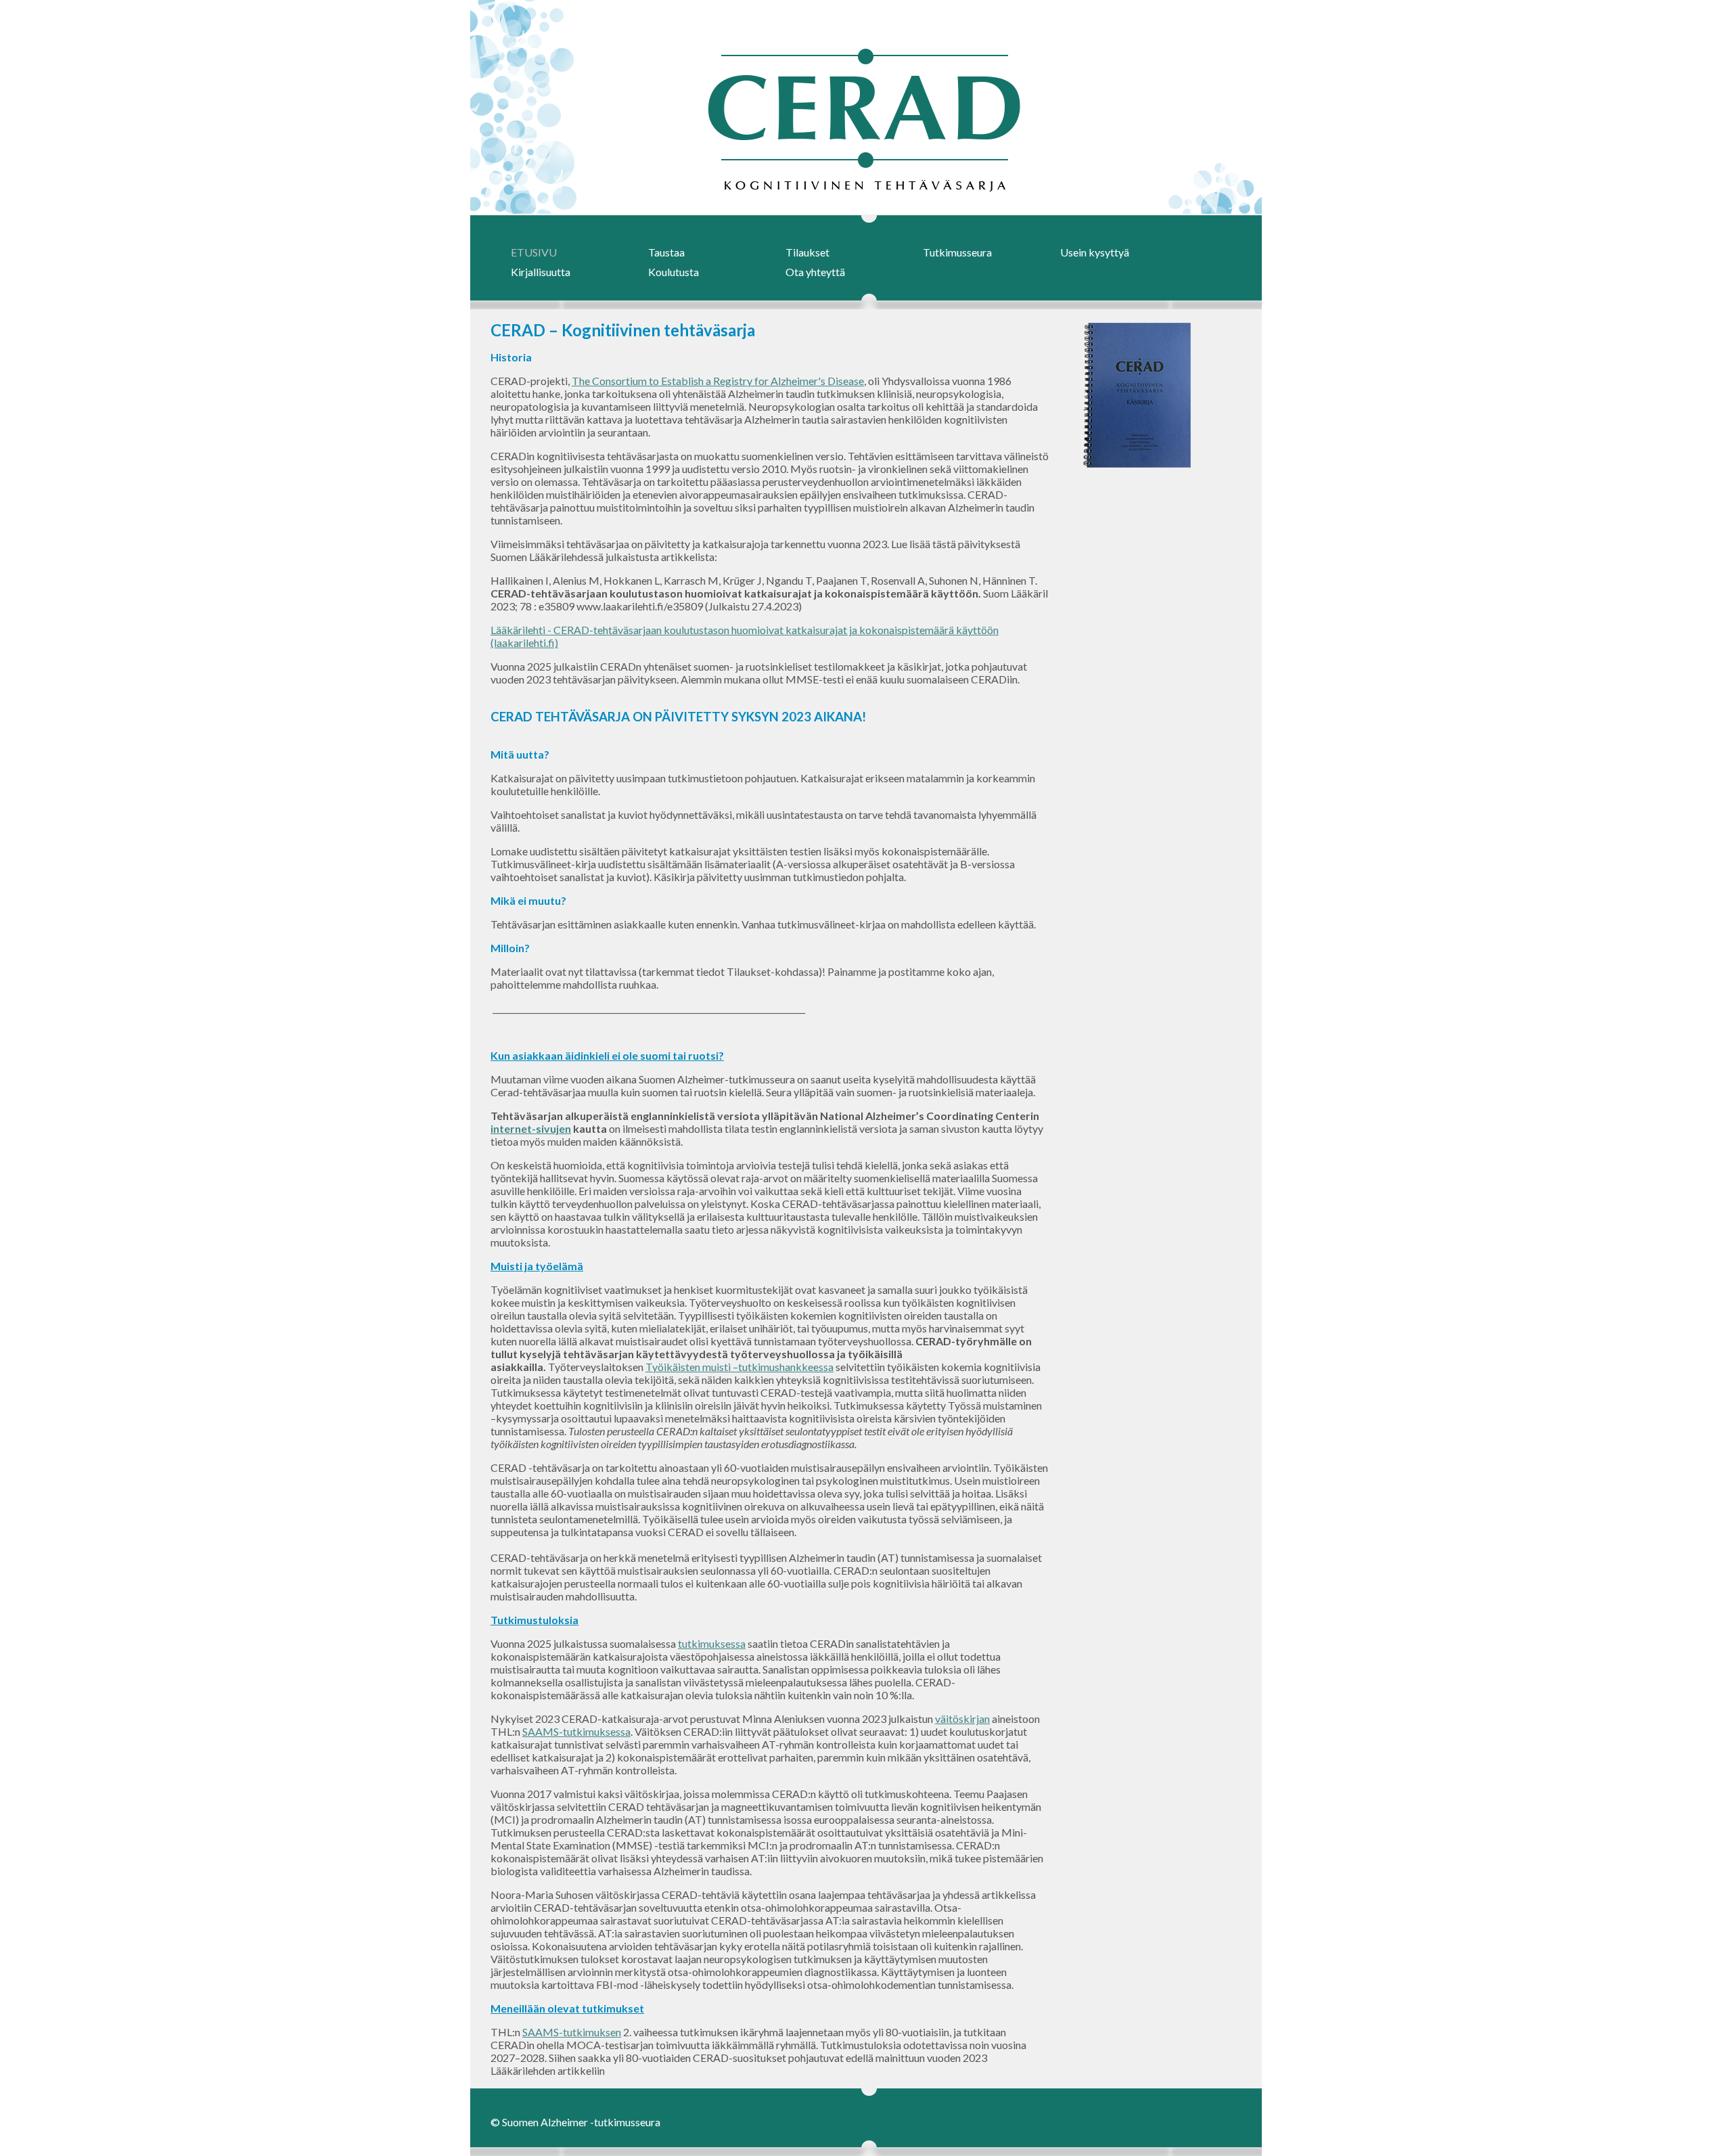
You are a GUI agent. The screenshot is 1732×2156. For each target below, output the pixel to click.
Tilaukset (807, 252)
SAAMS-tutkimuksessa (576, 1731)
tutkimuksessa (712, 1643)
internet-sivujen (531, 1128)
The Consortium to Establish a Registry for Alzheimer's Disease (718, 381)
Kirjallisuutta (541, 272)
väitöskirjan (962, 1719)
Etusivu (534, 252)
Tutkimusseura (957, 252)
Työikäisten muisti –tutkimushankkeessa (739, 1367)
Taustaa (666, 252)
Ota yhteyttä (815, 272)
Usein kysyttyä (1095, 252)
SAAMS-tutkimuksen (572, 2032)
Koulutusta (674, 272)
